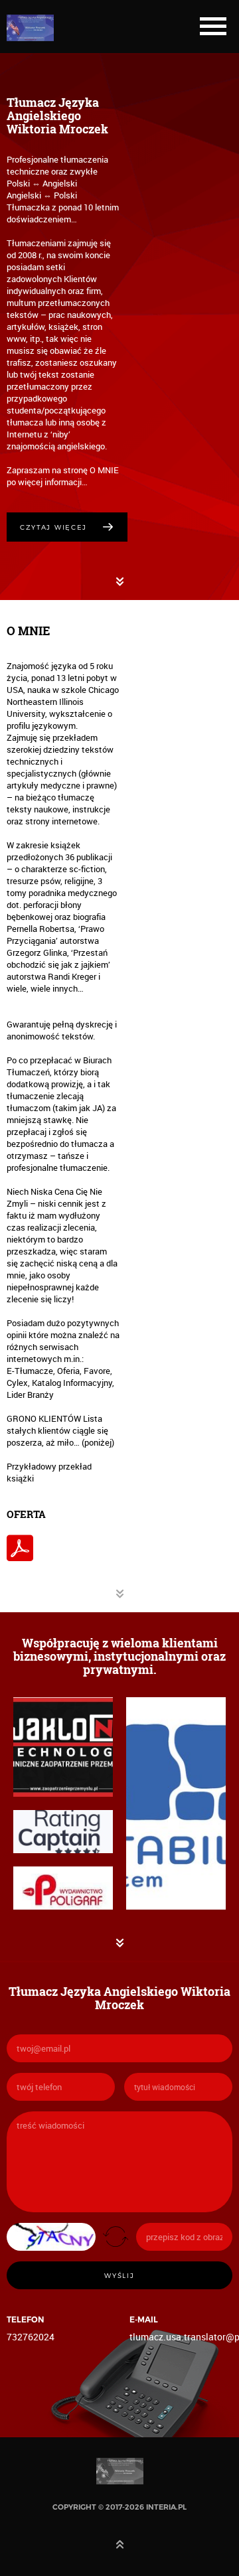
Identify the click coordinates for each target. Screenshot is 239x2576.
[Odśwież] (116, 2236)
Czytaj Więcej (53, 527)
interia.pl (166, 2507)
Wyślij (119, 2275)
